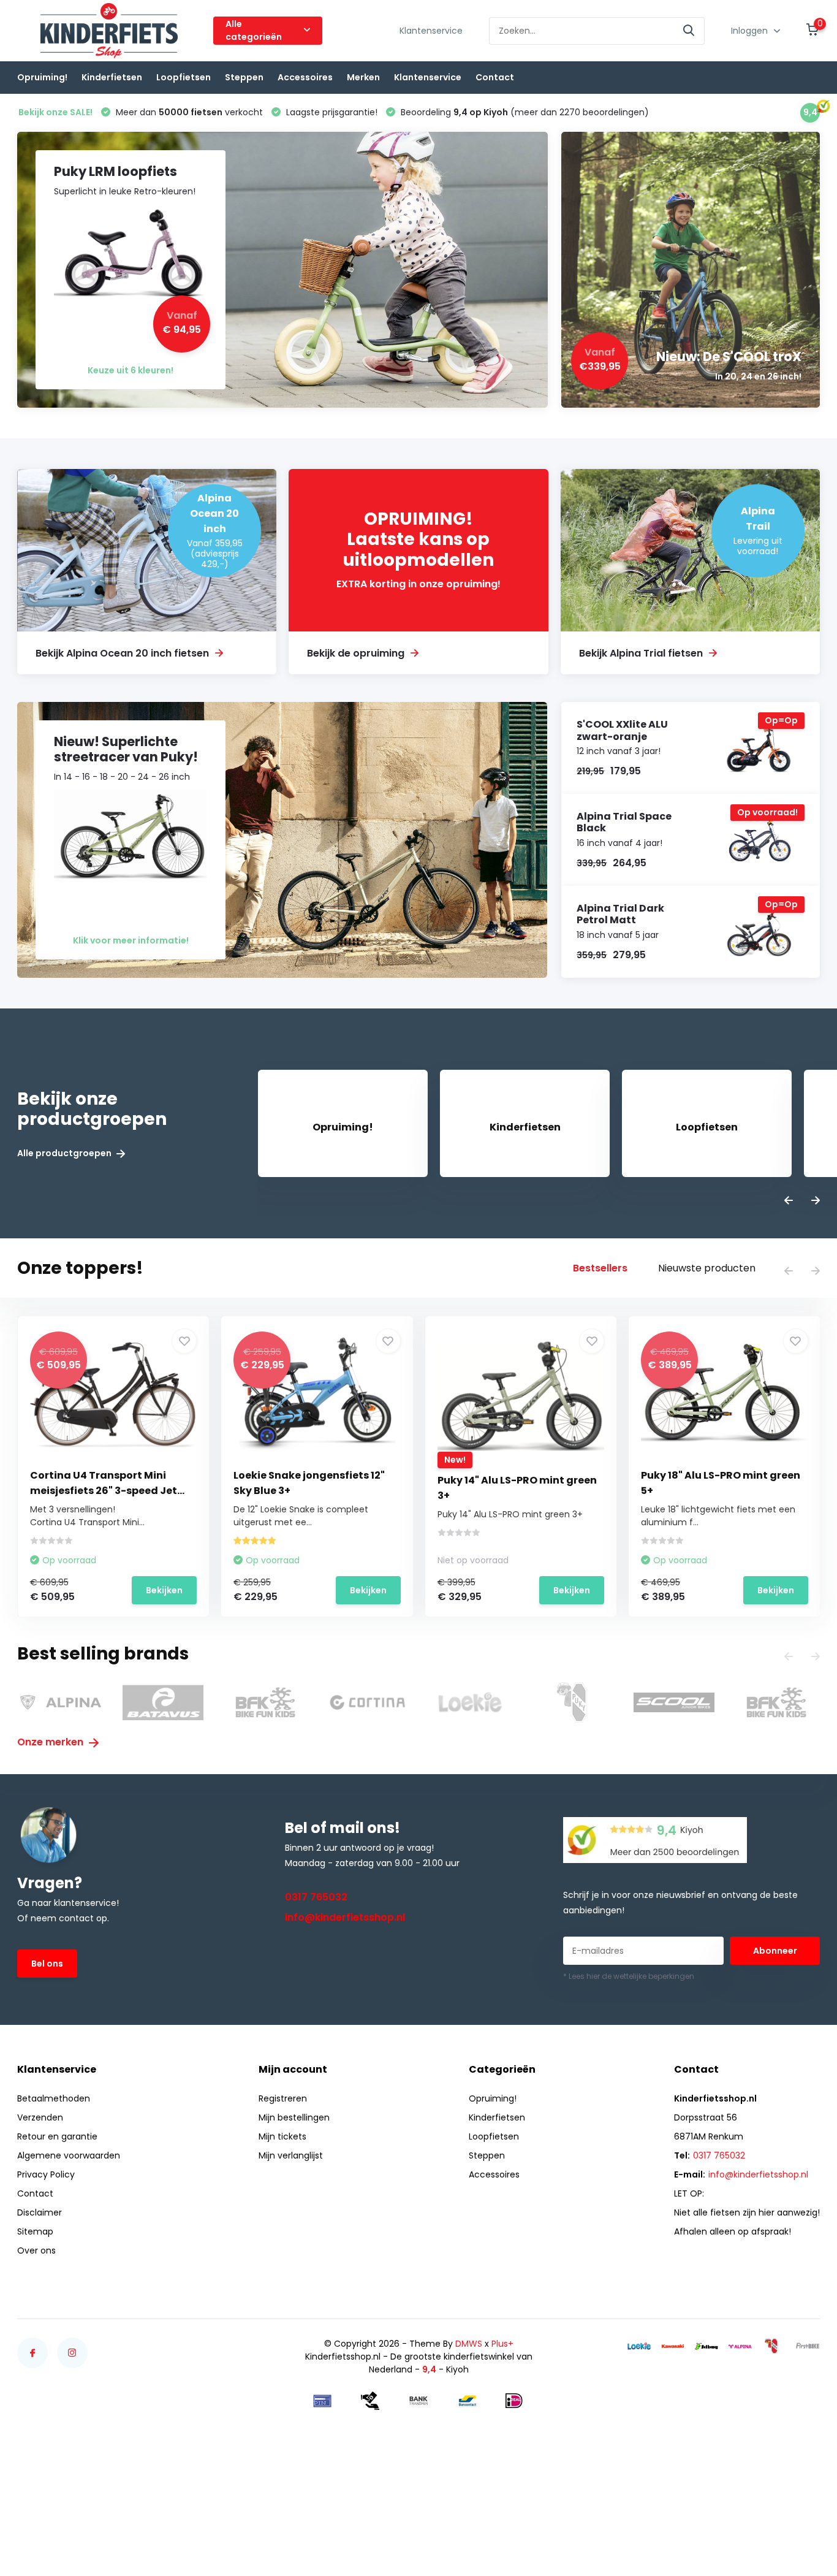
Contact (495, 77)
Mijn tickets (282, 2136)
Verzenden (40, 2117)
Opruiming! (42, 77)
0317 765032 (316, 1897)
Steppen (244, 77)
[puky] (774, 2346)
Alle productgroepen (65, 1153)
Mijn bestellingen (294, 2117)
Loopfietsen (184, 77)
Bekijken (164, 1590)
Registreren (283, 2098)
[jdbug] (706, 2346)
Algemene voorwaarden (69, 2155)
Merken (363, 77)
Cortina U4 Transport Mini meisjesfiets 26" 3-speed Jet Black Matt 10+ (104, 1491)
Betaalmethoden (54, 2098)
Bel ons (47, 1964)
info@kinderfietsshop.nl (345, 1917)
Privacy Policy (46, 2174)
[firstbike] (808, 2346)
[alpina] (740, 2346)
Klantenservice (431, 31)
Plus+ (502, 2344)
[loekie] (639, 2346)
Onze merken (51, 1742)
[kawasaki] (673, 2346)
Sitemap (35, 2231)
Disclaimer (40, 2212)
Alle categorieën (254, 30)
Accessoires (305, 77)
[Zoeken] (689, 31)
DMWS (469, 2344)
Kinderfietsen (112, 77)
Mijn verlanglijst (291, 2155)
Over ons (36, 2250)
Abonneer (775, 1951)
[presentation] (789, 1201)
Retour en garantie (57, 2136)
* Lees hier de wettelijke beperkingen (629, 1976)
